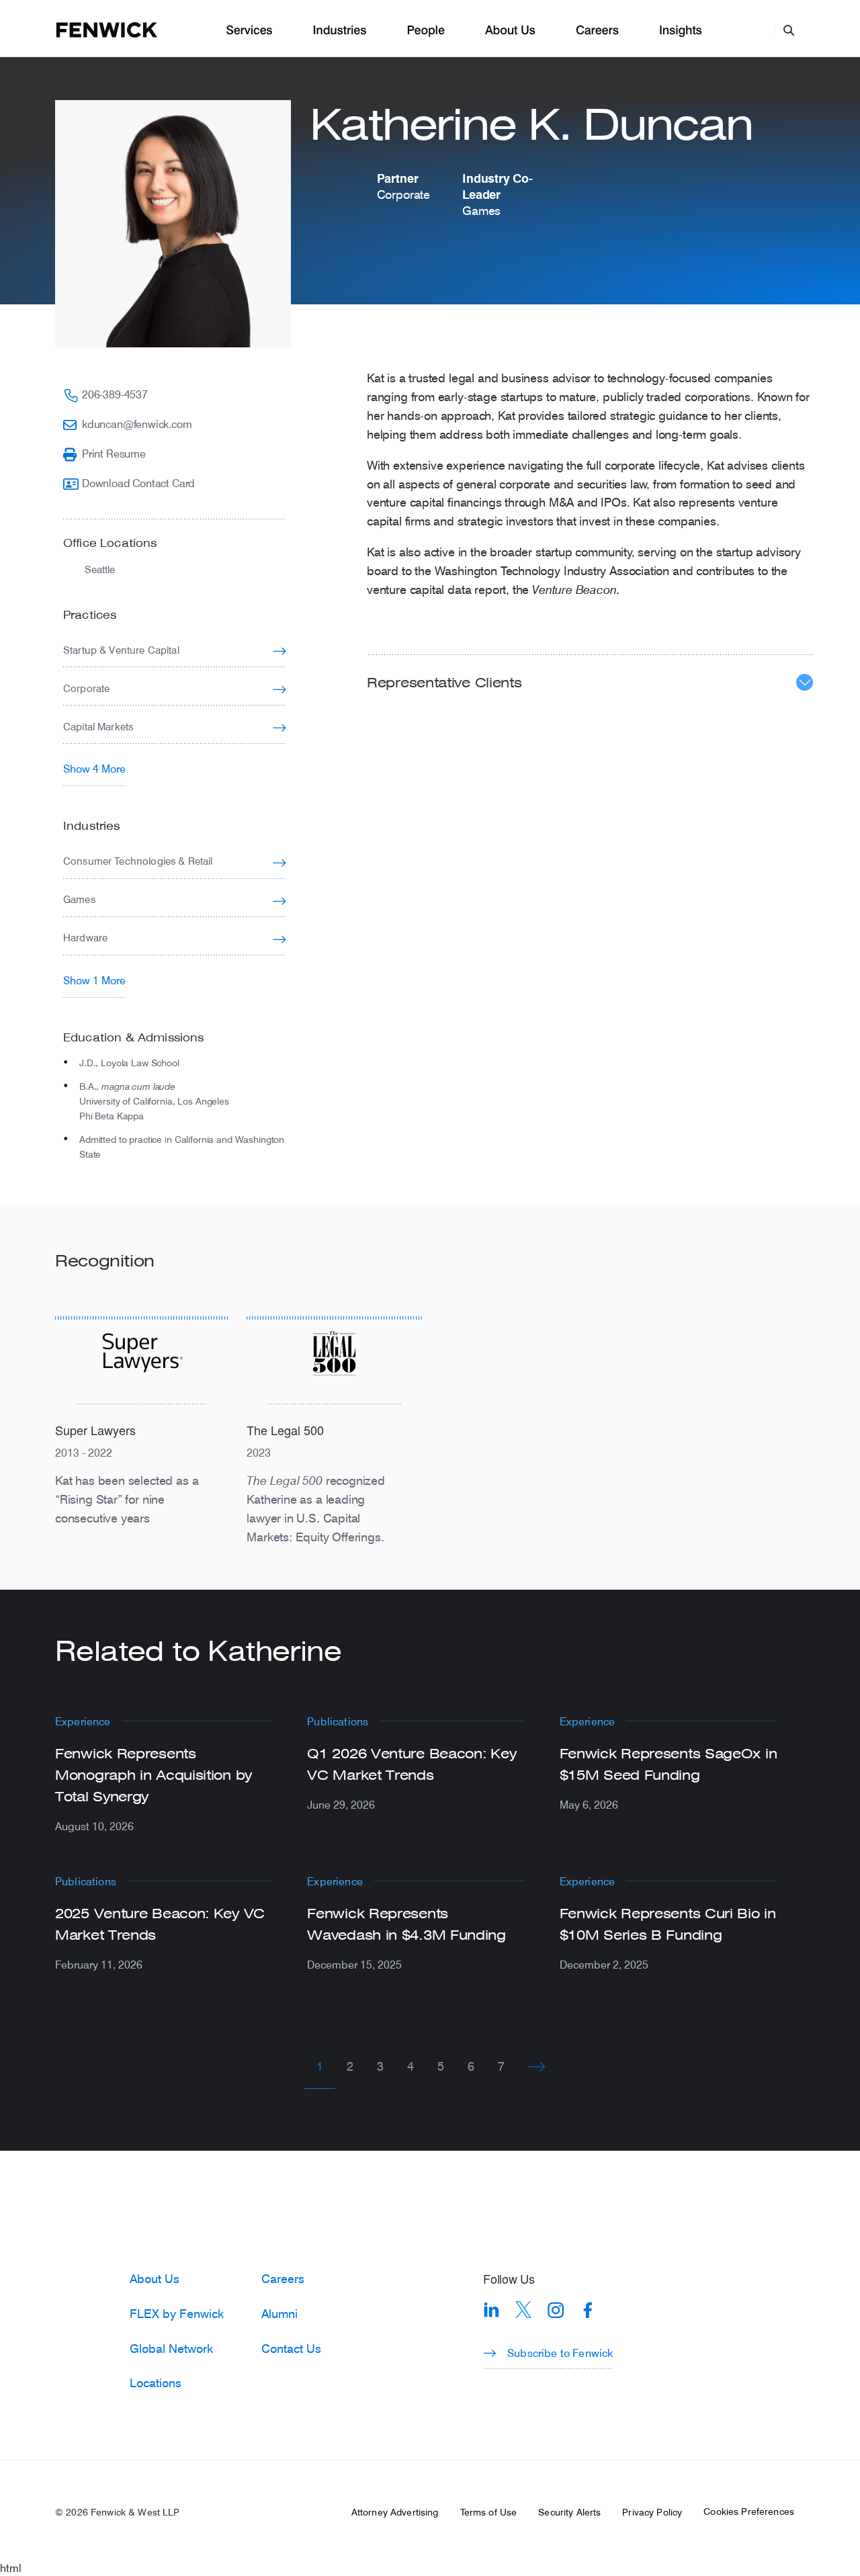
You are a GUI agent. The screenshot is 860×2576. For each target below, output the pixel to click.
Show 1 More (94, 980)
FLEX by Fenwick (177, 2313)
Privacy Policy (652, 2512)
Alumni (279, 2313)
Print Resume (114, 453)
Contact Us (291, 2348)
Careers (597, 31)
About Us (510, 31)
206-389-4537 (115, 394)
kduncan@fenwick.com (137, 424)
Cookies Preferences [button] (749, 2511)
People (425, 31)
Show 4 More (94, 768)
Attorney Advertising (395, 2512)
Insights (681, 31)
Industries (340, 31)
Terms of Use (489, 2512)
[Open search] (789, 30)
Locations (156, 2382)
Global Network (171, 2348)
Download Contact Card (138, 483)
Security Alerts (569, 2512)
